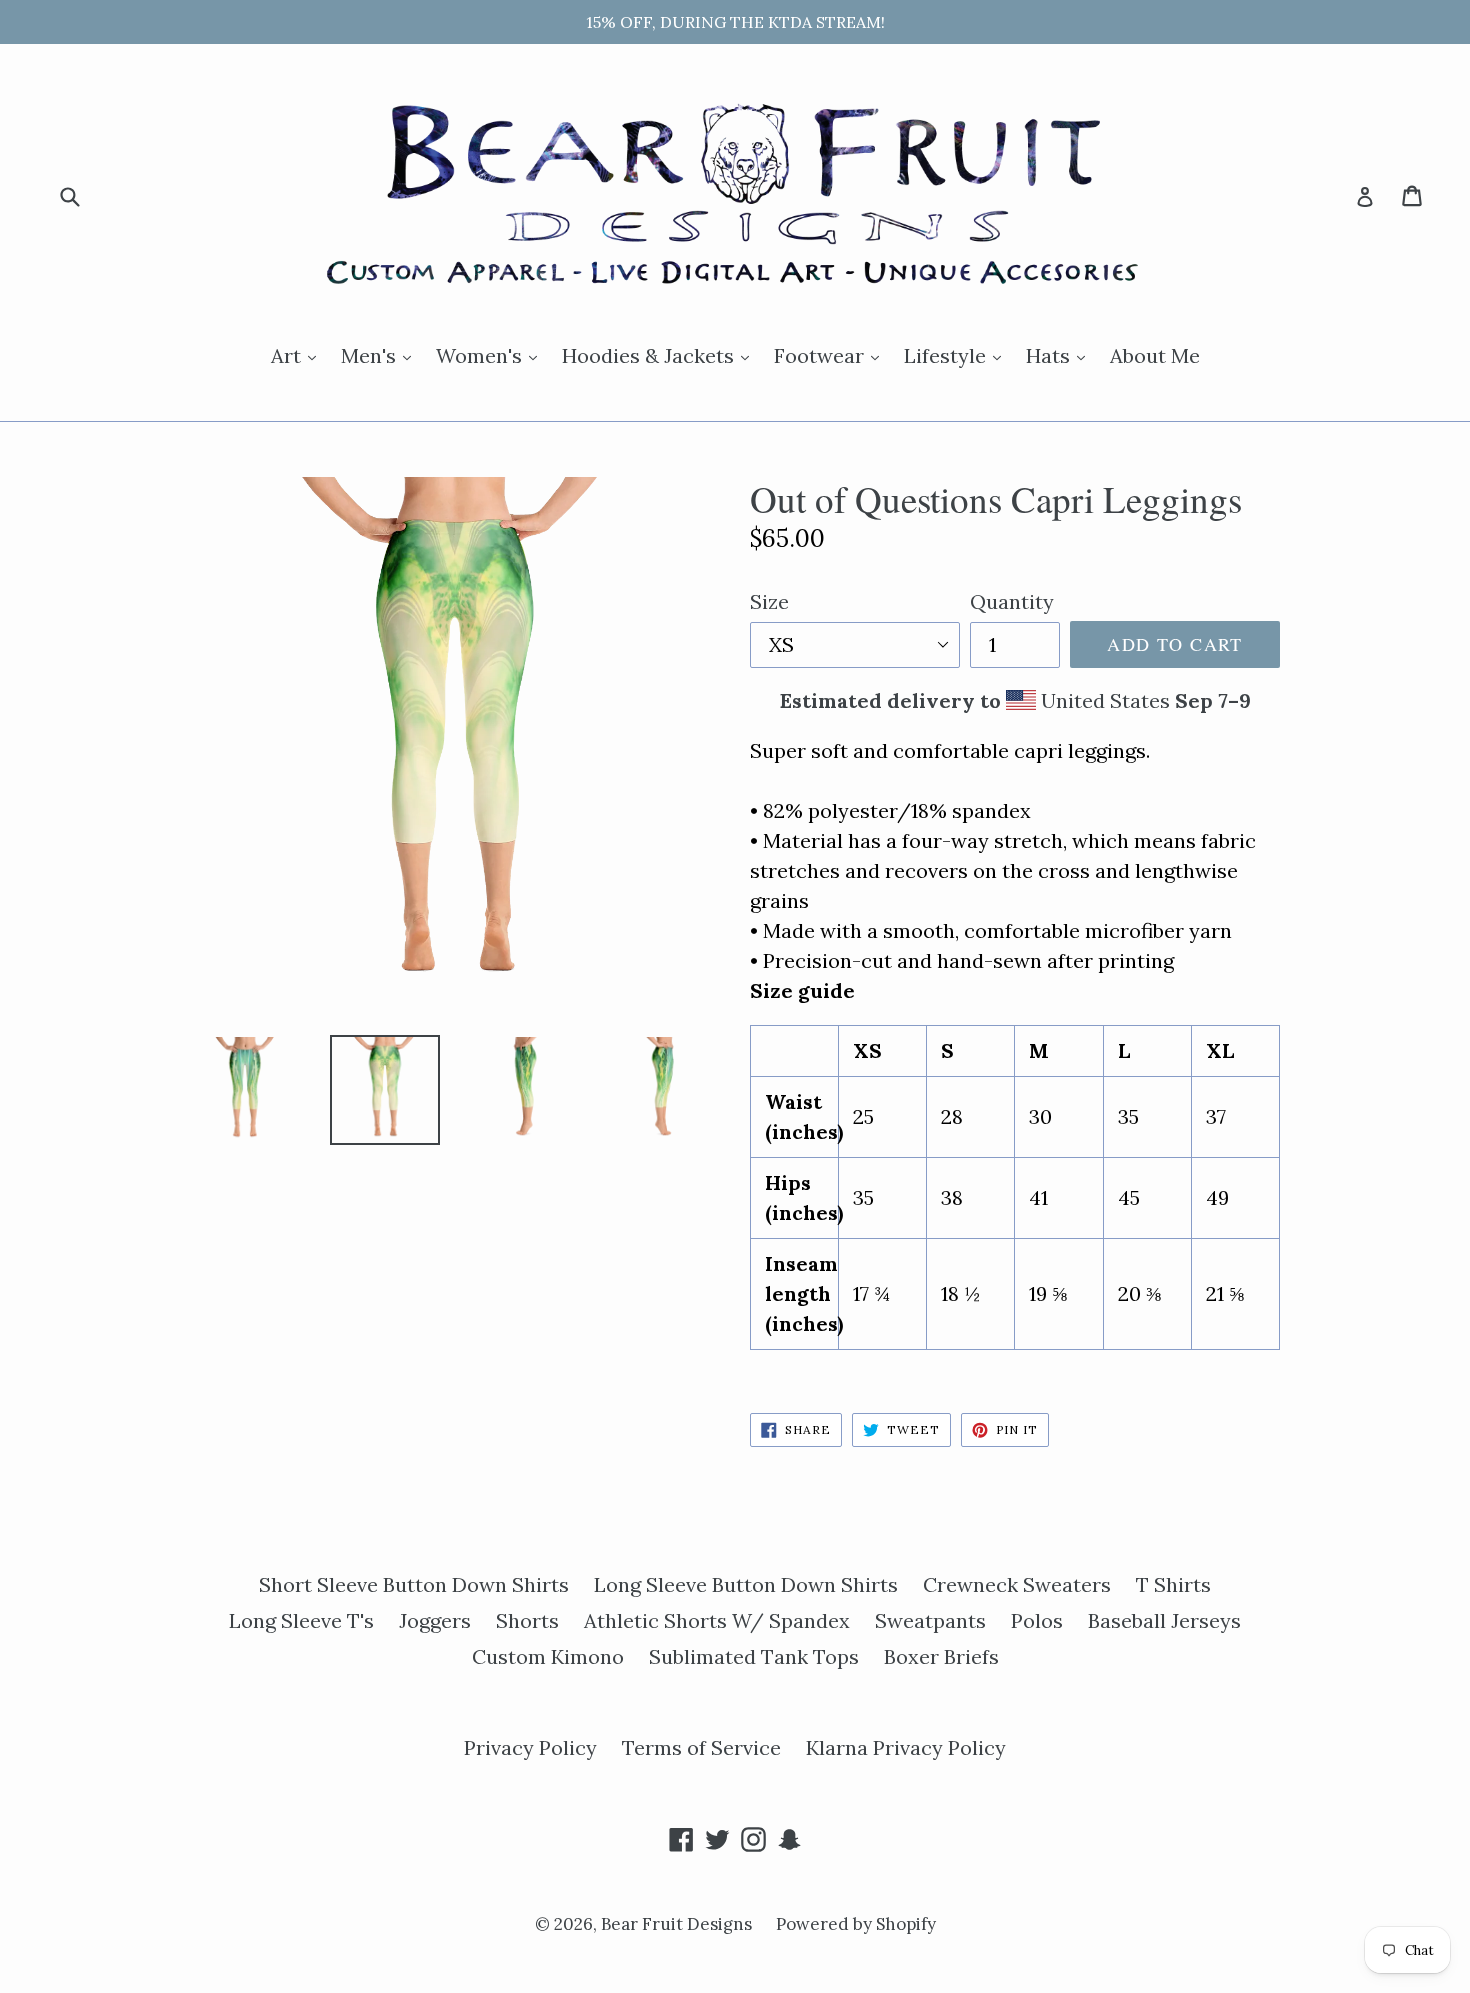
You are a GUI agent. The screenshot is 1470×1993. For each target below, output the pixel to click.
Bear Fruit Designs (678, 1924)
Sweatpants (930, 1620)
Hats (1060, 355)
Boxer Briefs (941, 1656)
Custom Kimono (548, 1656)
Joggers (435, 1620)
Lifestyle (957, 355)
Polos (1037, 1620)
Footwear (831, 355)
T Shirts (1173, 1584)
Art (298, 355)
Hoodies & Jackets (660, 355)
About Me (1155, 355)
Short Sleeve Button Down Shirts (414, 1584)
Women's (491, 355)
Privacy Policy (530, 1747)
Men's (381, 355)
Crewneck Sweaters (1017, 1584)
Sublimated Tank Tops (754, 1656)
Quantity (1012, 601)
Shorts (527, 1620)
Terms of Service (701, 1747)
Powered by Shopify (856, 1924)
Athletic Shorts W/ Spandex (717, 1620)
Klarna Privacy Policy (906, 1747)
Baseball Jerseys (1164, 1620)
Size (769, 601)
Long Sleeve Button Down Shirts (746, 1584)
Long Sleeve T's (301, 1620)
